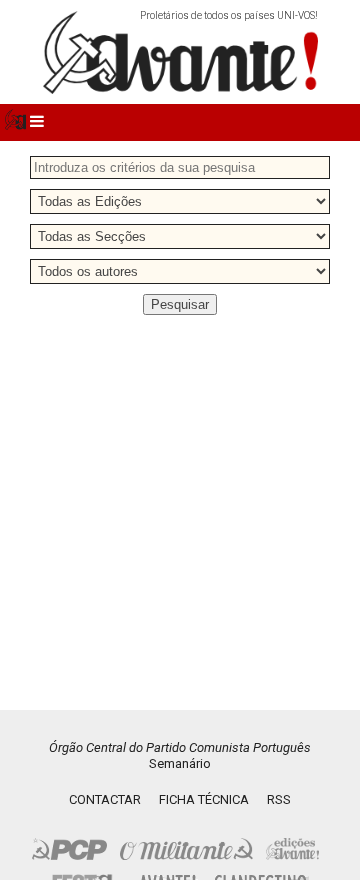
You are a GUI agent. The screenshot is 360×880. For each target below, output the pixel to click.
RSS (279, 799)
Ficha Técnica (204, 799)
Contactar (105, 799)
